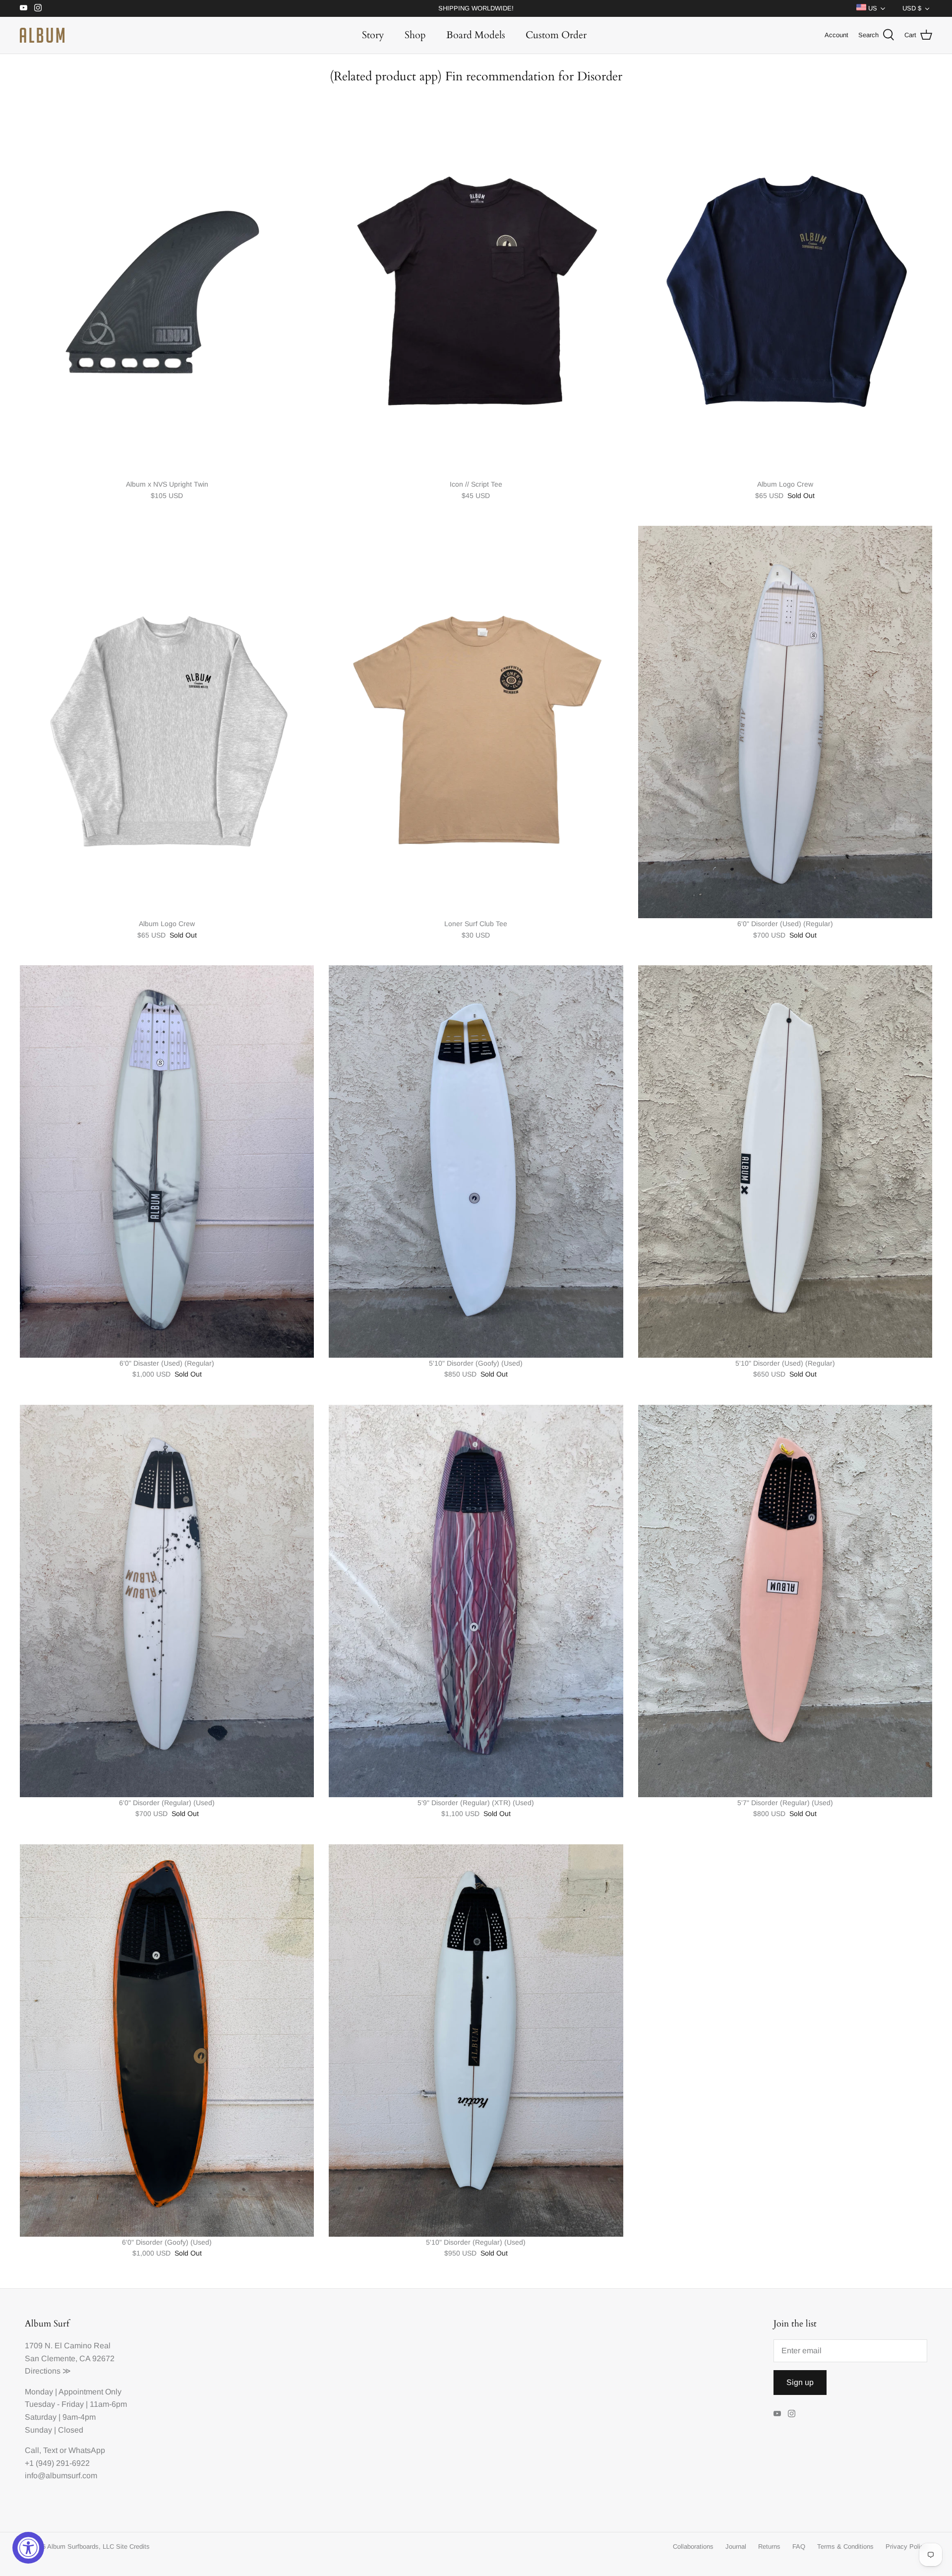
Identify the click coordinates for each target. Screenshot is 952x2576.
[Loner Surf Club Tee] (476, 722)
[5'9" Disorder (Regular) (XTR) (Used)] (476, 1601)
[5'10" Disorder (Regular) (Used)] (476, 2041)
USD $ (912, 8)
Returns (769, 2546)
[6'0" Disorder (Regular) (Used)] (167, 1601)
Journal (736, 2546)
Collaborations (693, 2546)
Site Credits (133, 2546)
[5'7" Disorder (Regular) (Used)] (785, 1601)
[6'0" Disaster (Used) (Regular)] (167, 1162)
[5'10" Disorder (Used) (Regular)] (785, 1162)
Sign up (800, 2382)
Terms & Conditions (845, 2546)
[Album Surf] (42, 35)
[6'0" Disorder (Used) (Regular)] (785, 722)
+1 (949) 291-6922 (57, 2463)
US (872, 8)
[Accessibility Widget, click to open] (28, 2548)
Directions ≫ (48, 2371)
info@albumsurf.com (61, 2476)
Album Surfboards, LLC (81, 2546)
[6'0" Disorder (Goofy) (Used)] (167, 2041)
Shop (415, 35)
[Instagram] (38, 8)
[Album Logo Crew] (785, 283)
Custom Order (556, 35)
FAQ (799, 2546)
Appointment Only (90, 2392)
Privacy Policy (906, 2546)
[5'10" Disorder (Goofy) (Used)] (476, 1162)
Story (373, 35)
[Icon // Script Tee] (476, 283)
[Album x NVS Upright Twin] (167, 283)
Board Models (476, 35)
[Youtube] (24, 8)
